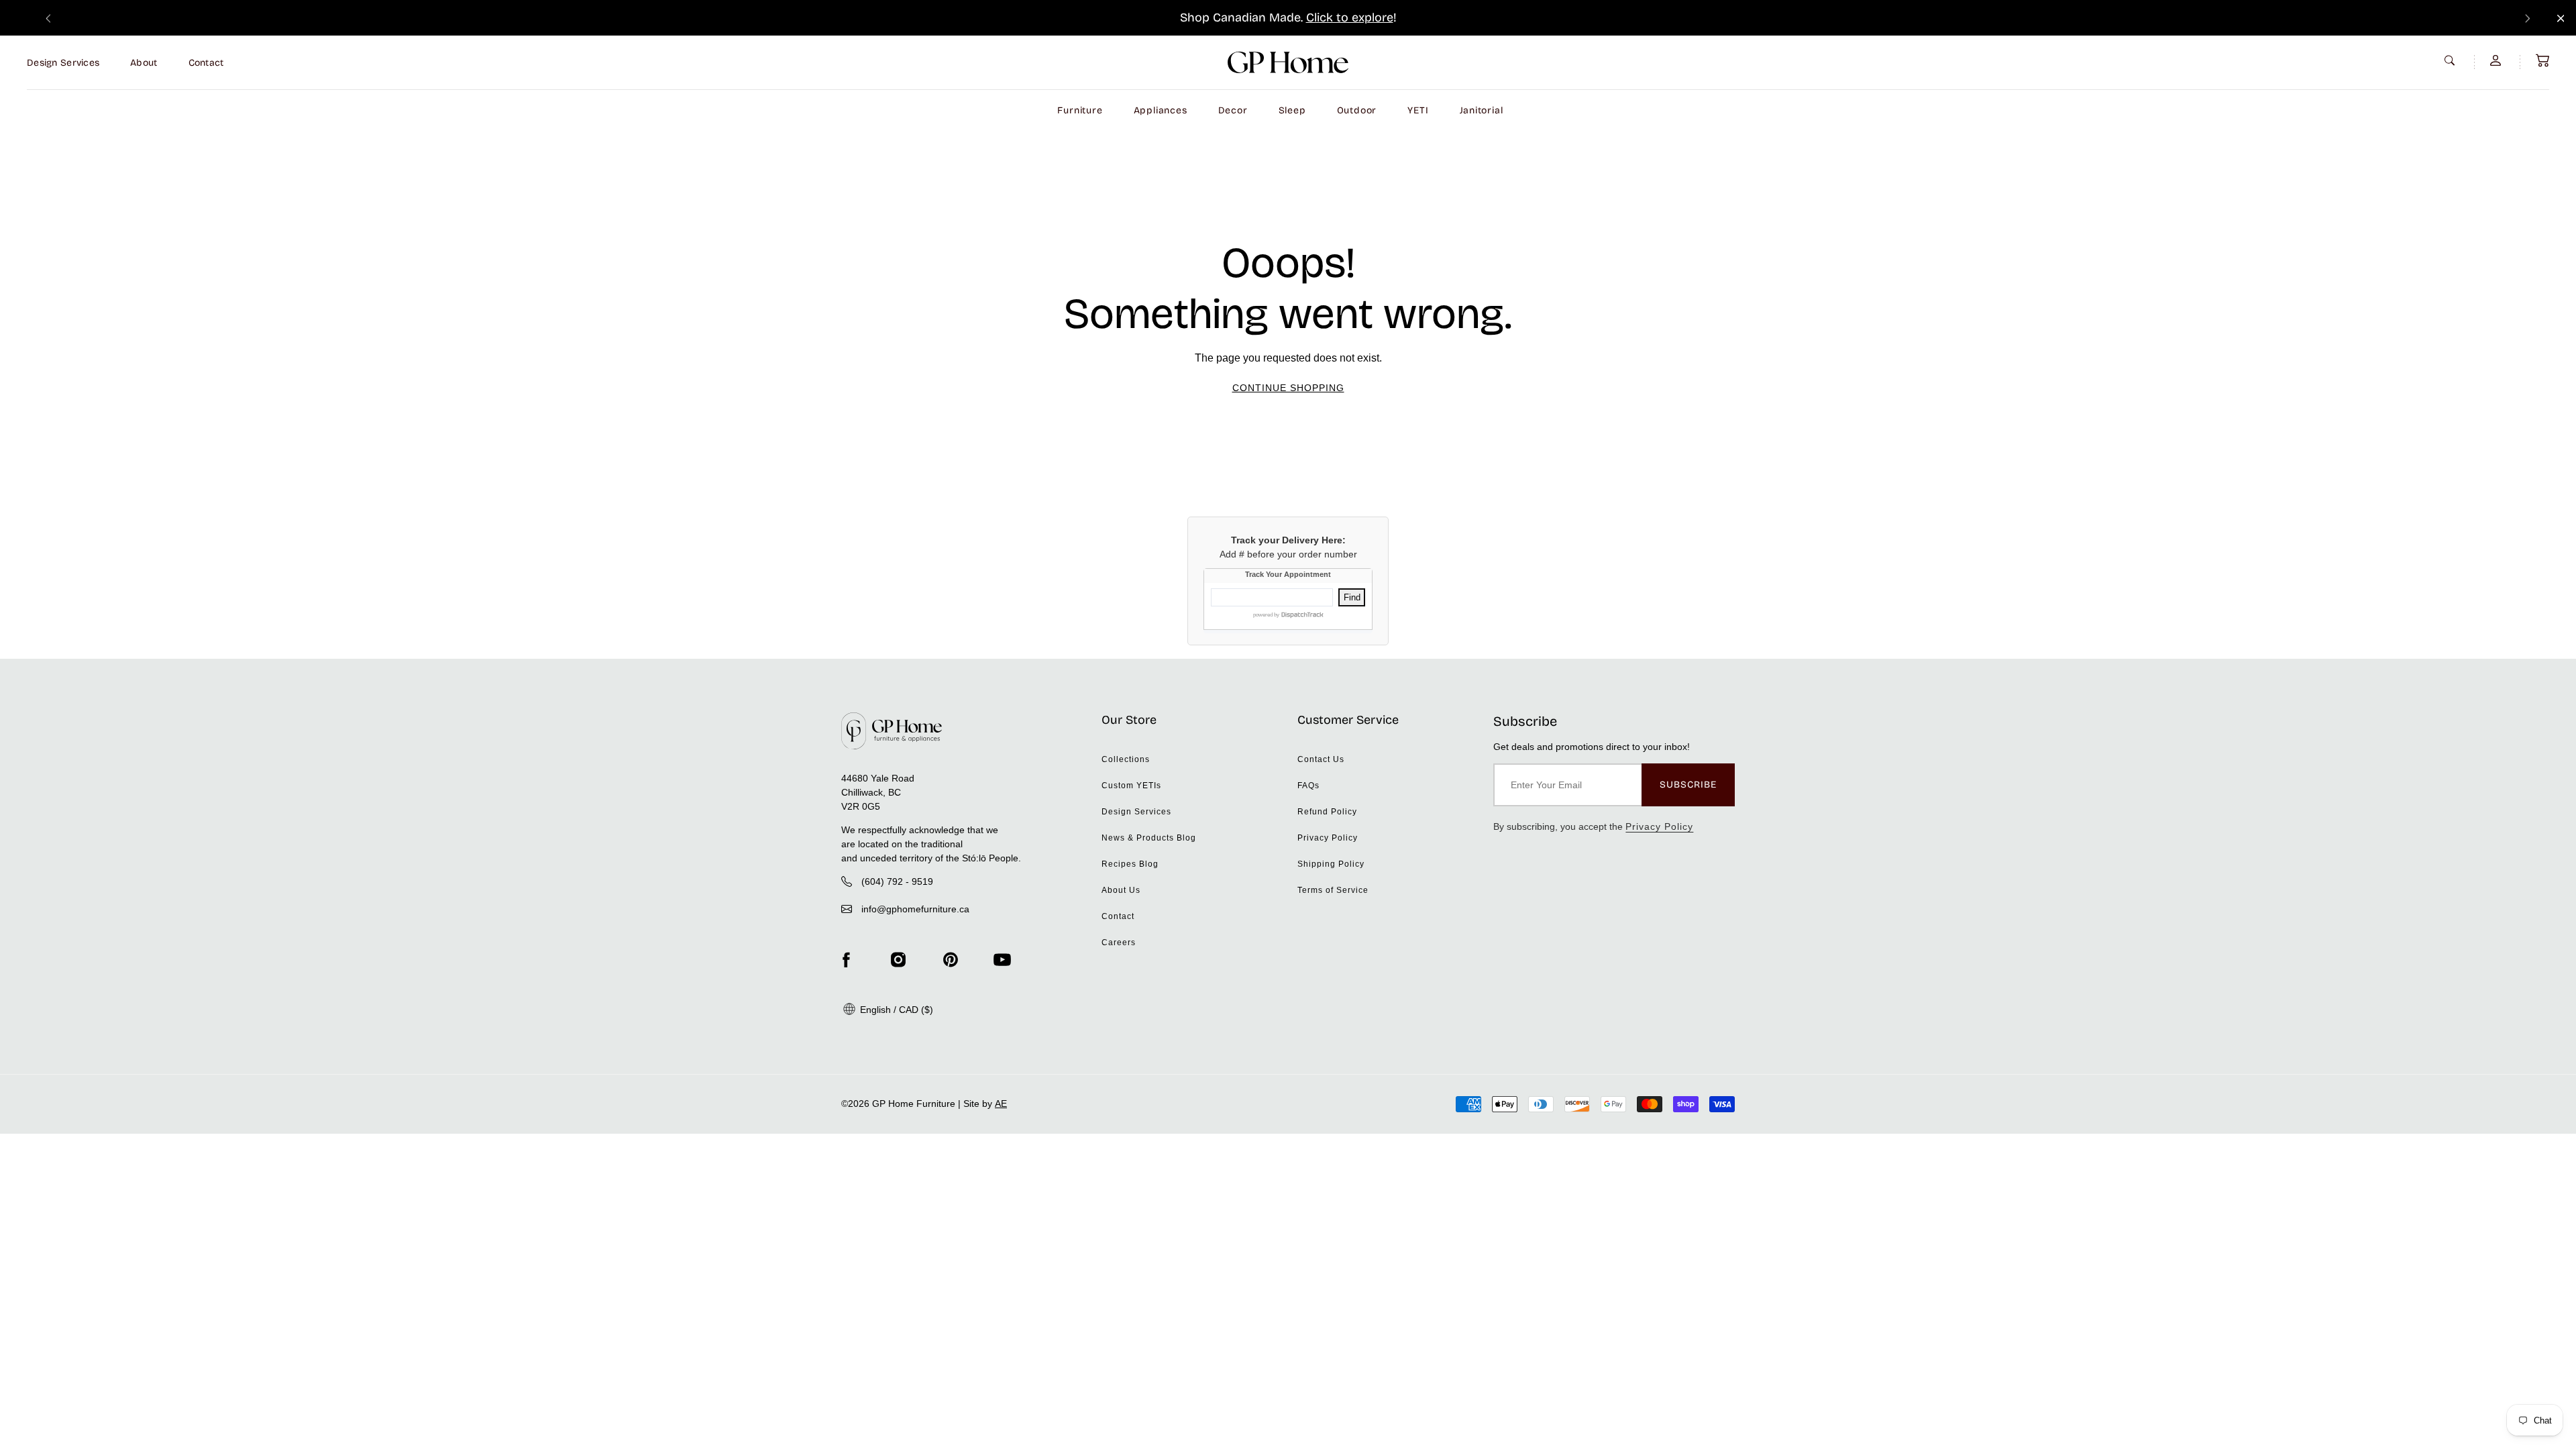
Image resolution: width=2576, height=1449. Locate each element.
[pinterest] (951, 960)
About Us (1121, 890)
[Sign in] (2497, 60)
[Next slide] (2528, 18)
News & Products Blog (1149, 838)
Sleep (1292, 110)
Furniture (1080, 110)
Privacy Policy (1328, 838)
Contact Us (1321, 759)
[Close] (2561, 18)
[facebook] (846, 960)
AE (1001, 1104)
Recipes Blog (1130, 864)
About (144, 63)
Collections (1126, 759)
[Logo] (1288, 62)
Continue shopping (1288, 388)
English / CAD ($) (895, 1010)
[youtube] (1002, 960)
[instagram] (898, 960)
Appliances (1161, 110)
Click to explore (1350, 17)
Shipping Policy (1331, 864)
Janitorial (1482, 110)
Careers (1119, 943)
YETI (1418, 110)
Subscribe (1688, 785)
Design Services (63, 63)
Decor (1233, 110)
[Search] (2451, 60)
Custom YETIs (1131, 786)
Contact (206, 63)
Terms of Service (1333, 890)
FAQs (1308, 786)
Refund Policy (1327, 812)
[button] (2542, 60)
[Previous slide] (48, 18)
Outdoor (1357, 110)
